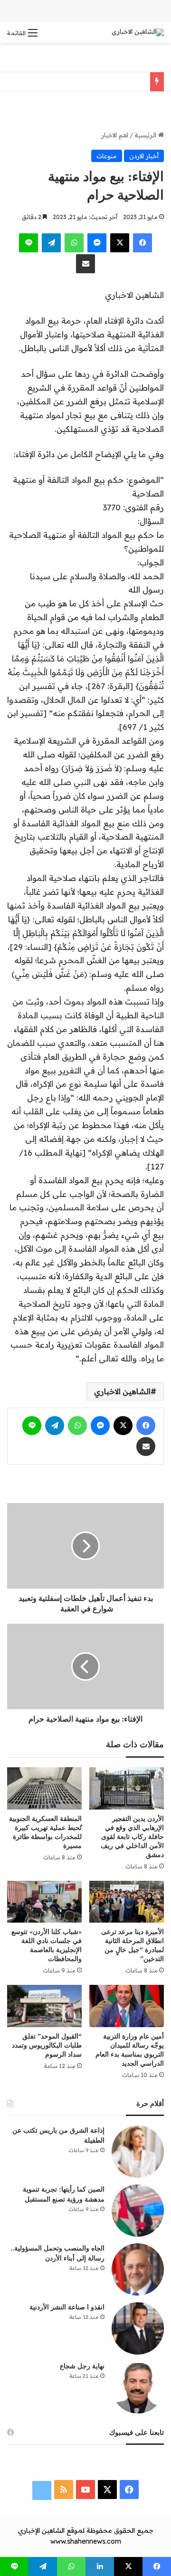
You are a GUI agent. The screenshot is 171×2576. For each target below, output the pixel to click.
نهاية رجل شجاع (82, 2366)
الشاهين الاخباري (122, 1391)
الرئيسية (146, 135)
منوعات (107, 156)
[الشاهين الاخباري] (138, 32)
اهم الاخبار (115, 135)
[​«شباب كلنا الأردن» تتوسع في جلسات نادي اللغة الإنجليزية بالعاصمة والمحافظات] (44, 1902)
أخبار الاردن (144, 156)
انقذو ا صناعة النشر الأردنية (67, 2307)
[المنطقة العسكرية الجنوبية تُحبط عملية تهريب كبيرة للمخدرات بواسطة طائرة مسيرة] (44, 1788)
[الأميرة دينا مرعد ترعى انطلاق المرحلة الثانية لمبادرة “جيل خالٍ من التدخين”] (127, 1902)
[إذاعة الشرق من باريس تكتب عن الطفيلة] (138, 2152)
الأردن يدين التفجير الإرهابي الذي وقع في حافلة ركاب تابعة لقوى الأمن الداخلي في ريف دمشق (132, 1837)
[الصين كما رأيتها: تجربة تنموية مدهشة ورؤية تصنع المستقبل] (138, 2211)
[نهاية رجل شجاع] (138, 2387)
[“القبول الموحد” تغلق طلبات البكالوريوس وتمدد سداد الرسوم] (44, 2006)
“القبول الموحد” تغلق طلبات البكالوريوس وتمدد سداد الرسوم (47, 2045)
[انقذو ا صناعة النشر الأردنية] (138, 2328)
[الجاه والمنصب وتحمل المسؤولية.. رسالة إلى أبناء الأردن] (138, 2270)
